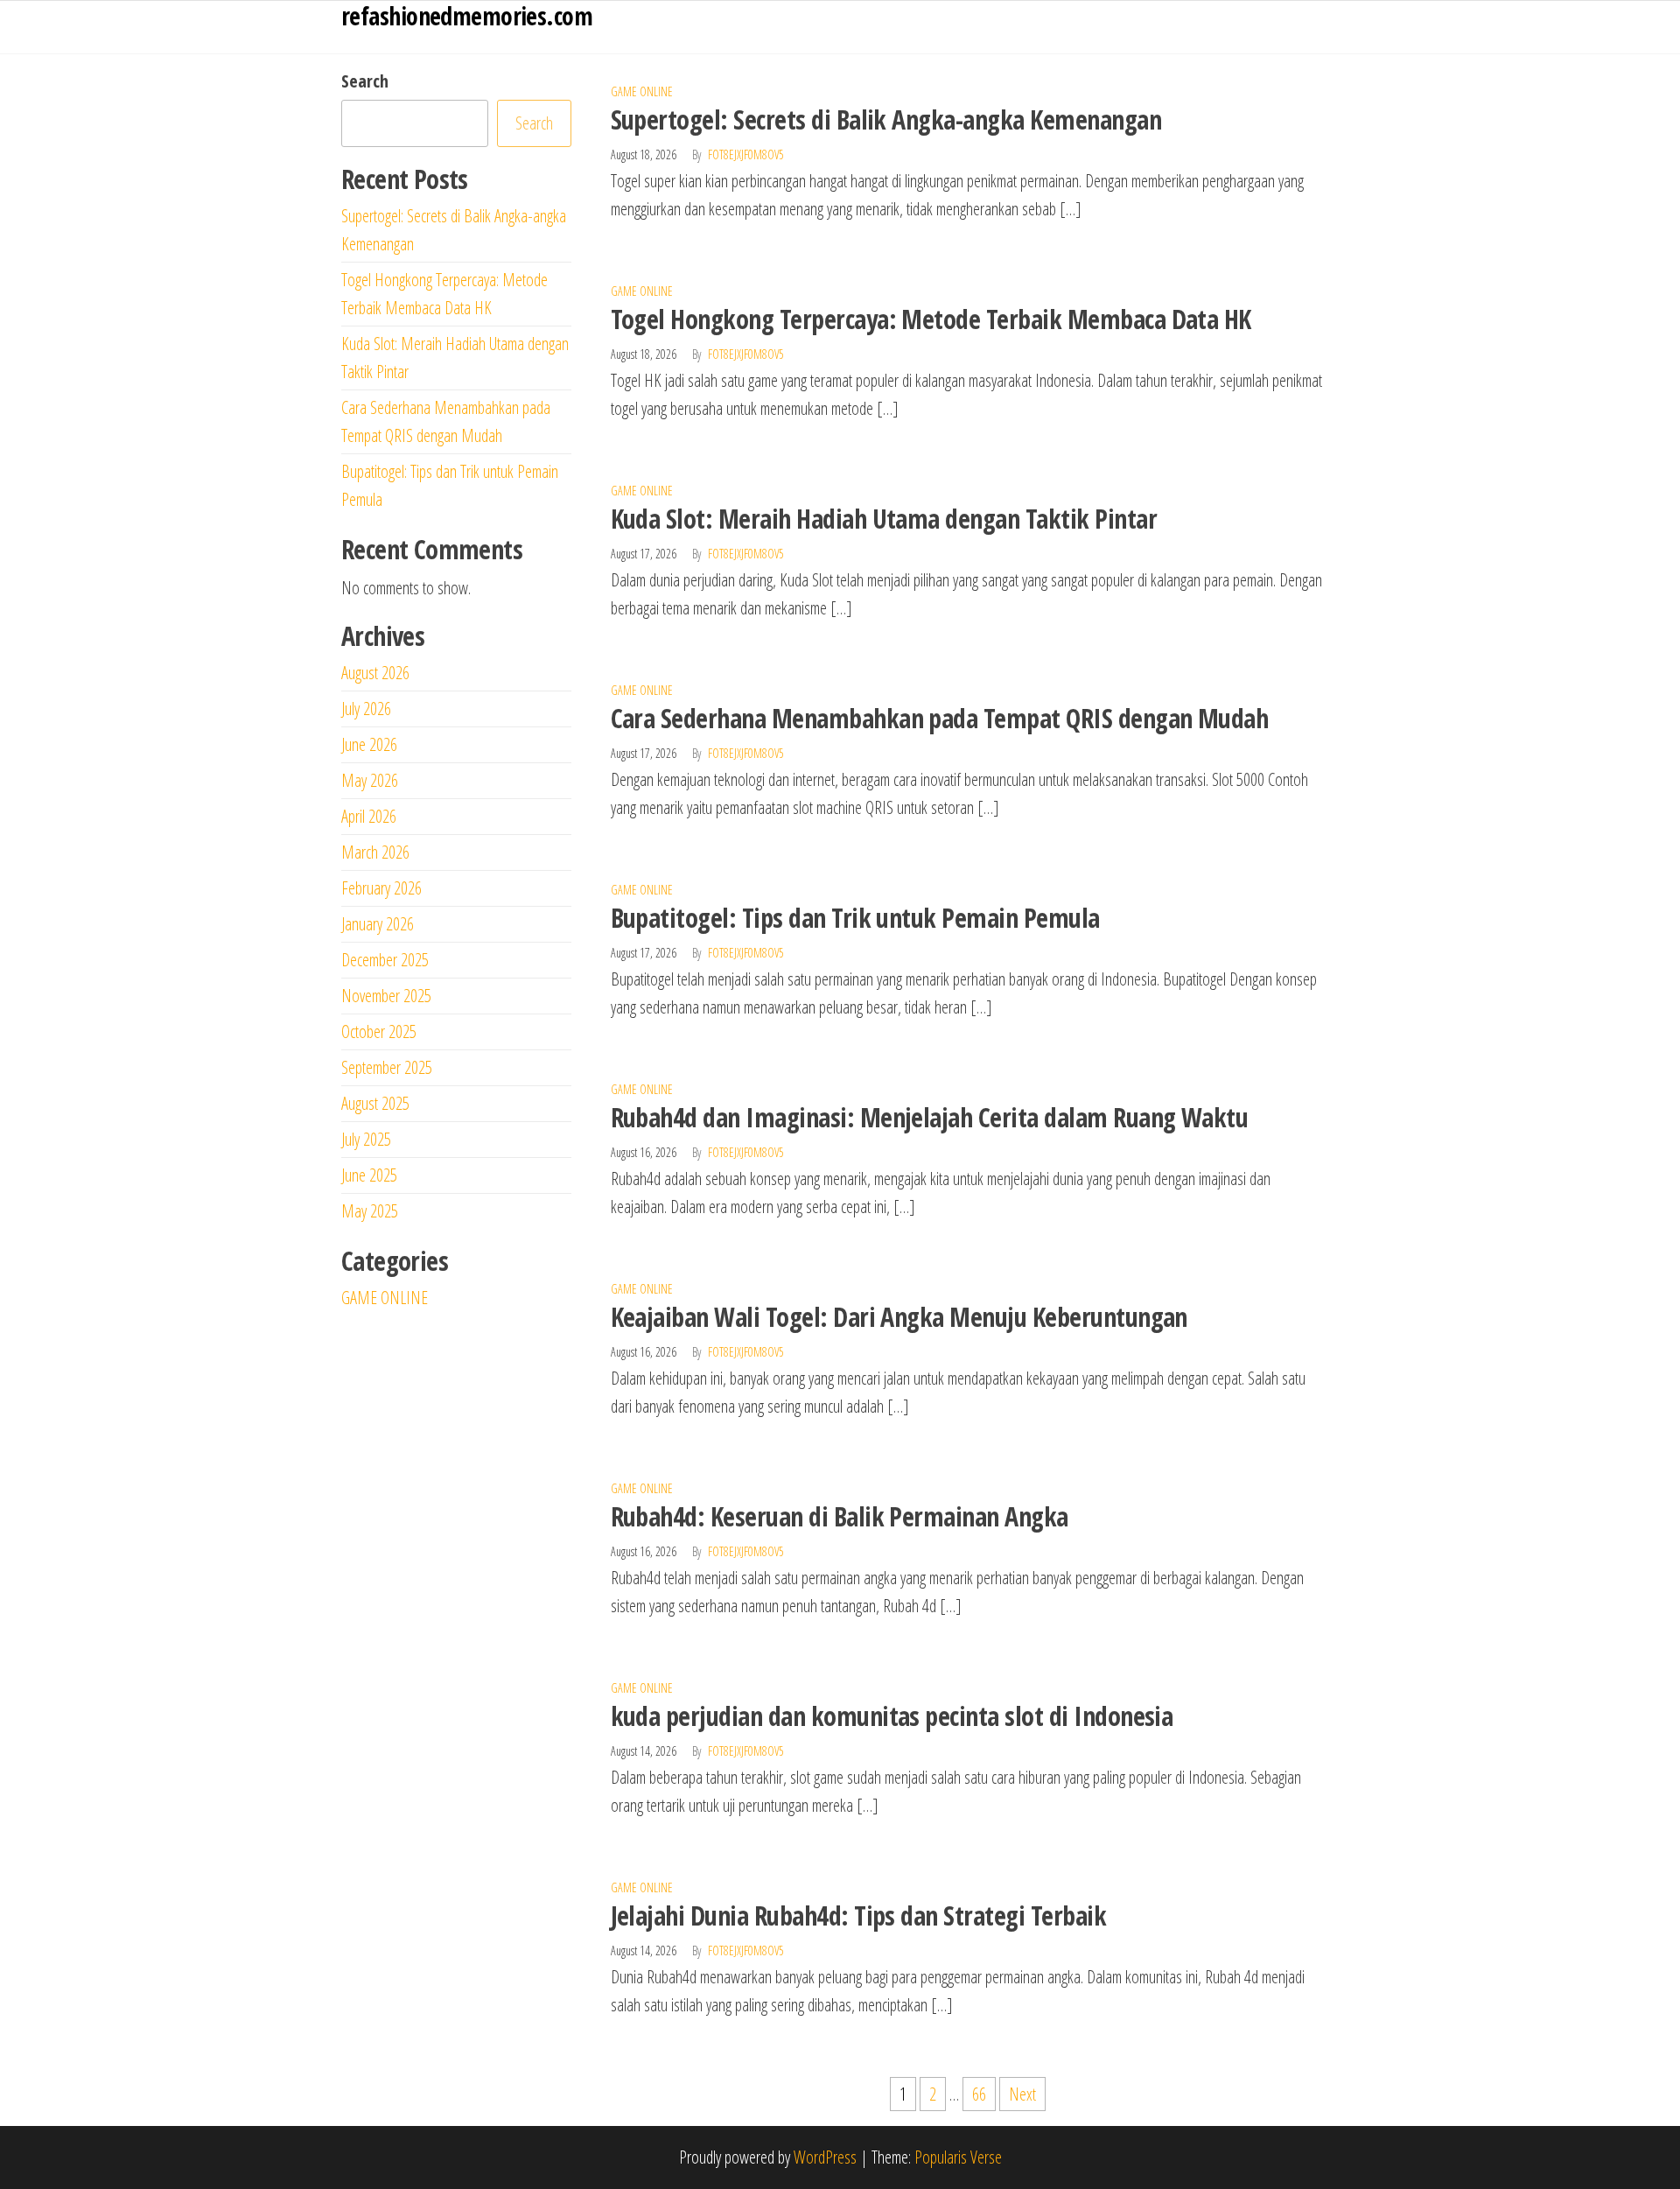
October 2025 (379, 1031)
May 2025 (370, 1211)
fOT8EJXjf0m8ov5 (746, 154)
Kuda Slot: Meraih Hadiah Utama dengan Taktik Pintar (884, 519)
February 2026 (381, 888)
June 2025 (369, 1175)
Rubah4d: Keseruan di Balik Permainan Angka (840, 1516)
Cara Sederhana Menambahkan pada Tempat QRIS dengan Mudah (940, 718)
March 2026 (375, 852)
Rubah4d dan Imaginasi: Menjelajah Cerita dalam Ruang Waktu (930, 1117)
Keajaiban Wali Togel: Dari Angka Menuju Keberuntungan (899, 1317)
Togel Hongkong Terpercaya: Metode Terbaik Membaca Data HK (931, 319)
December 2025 (385, 960)
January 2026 (378, 924)
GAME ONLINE (642, 91)
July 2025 (366, 1139)
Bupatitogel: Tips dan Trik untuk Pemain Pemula (855, 918)
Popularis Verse (958, 2157)
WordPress (825, 2157)
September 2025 (387, 1067)
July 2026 (366, 709)
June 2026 (369, 744)
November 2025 (386, 996)
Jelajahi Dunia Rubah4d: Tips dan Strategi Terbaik (859, 1915)
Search (365, 81)
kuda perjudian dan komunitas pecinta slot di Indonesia (892, 1716)
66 (979, 2094)
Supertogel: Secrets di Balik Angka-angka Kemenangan (886, 119)
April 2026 (369, 816)
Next (1022, 2094)
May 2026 (370, 780)
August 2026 (375, 673)
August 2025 (375, 1103)
